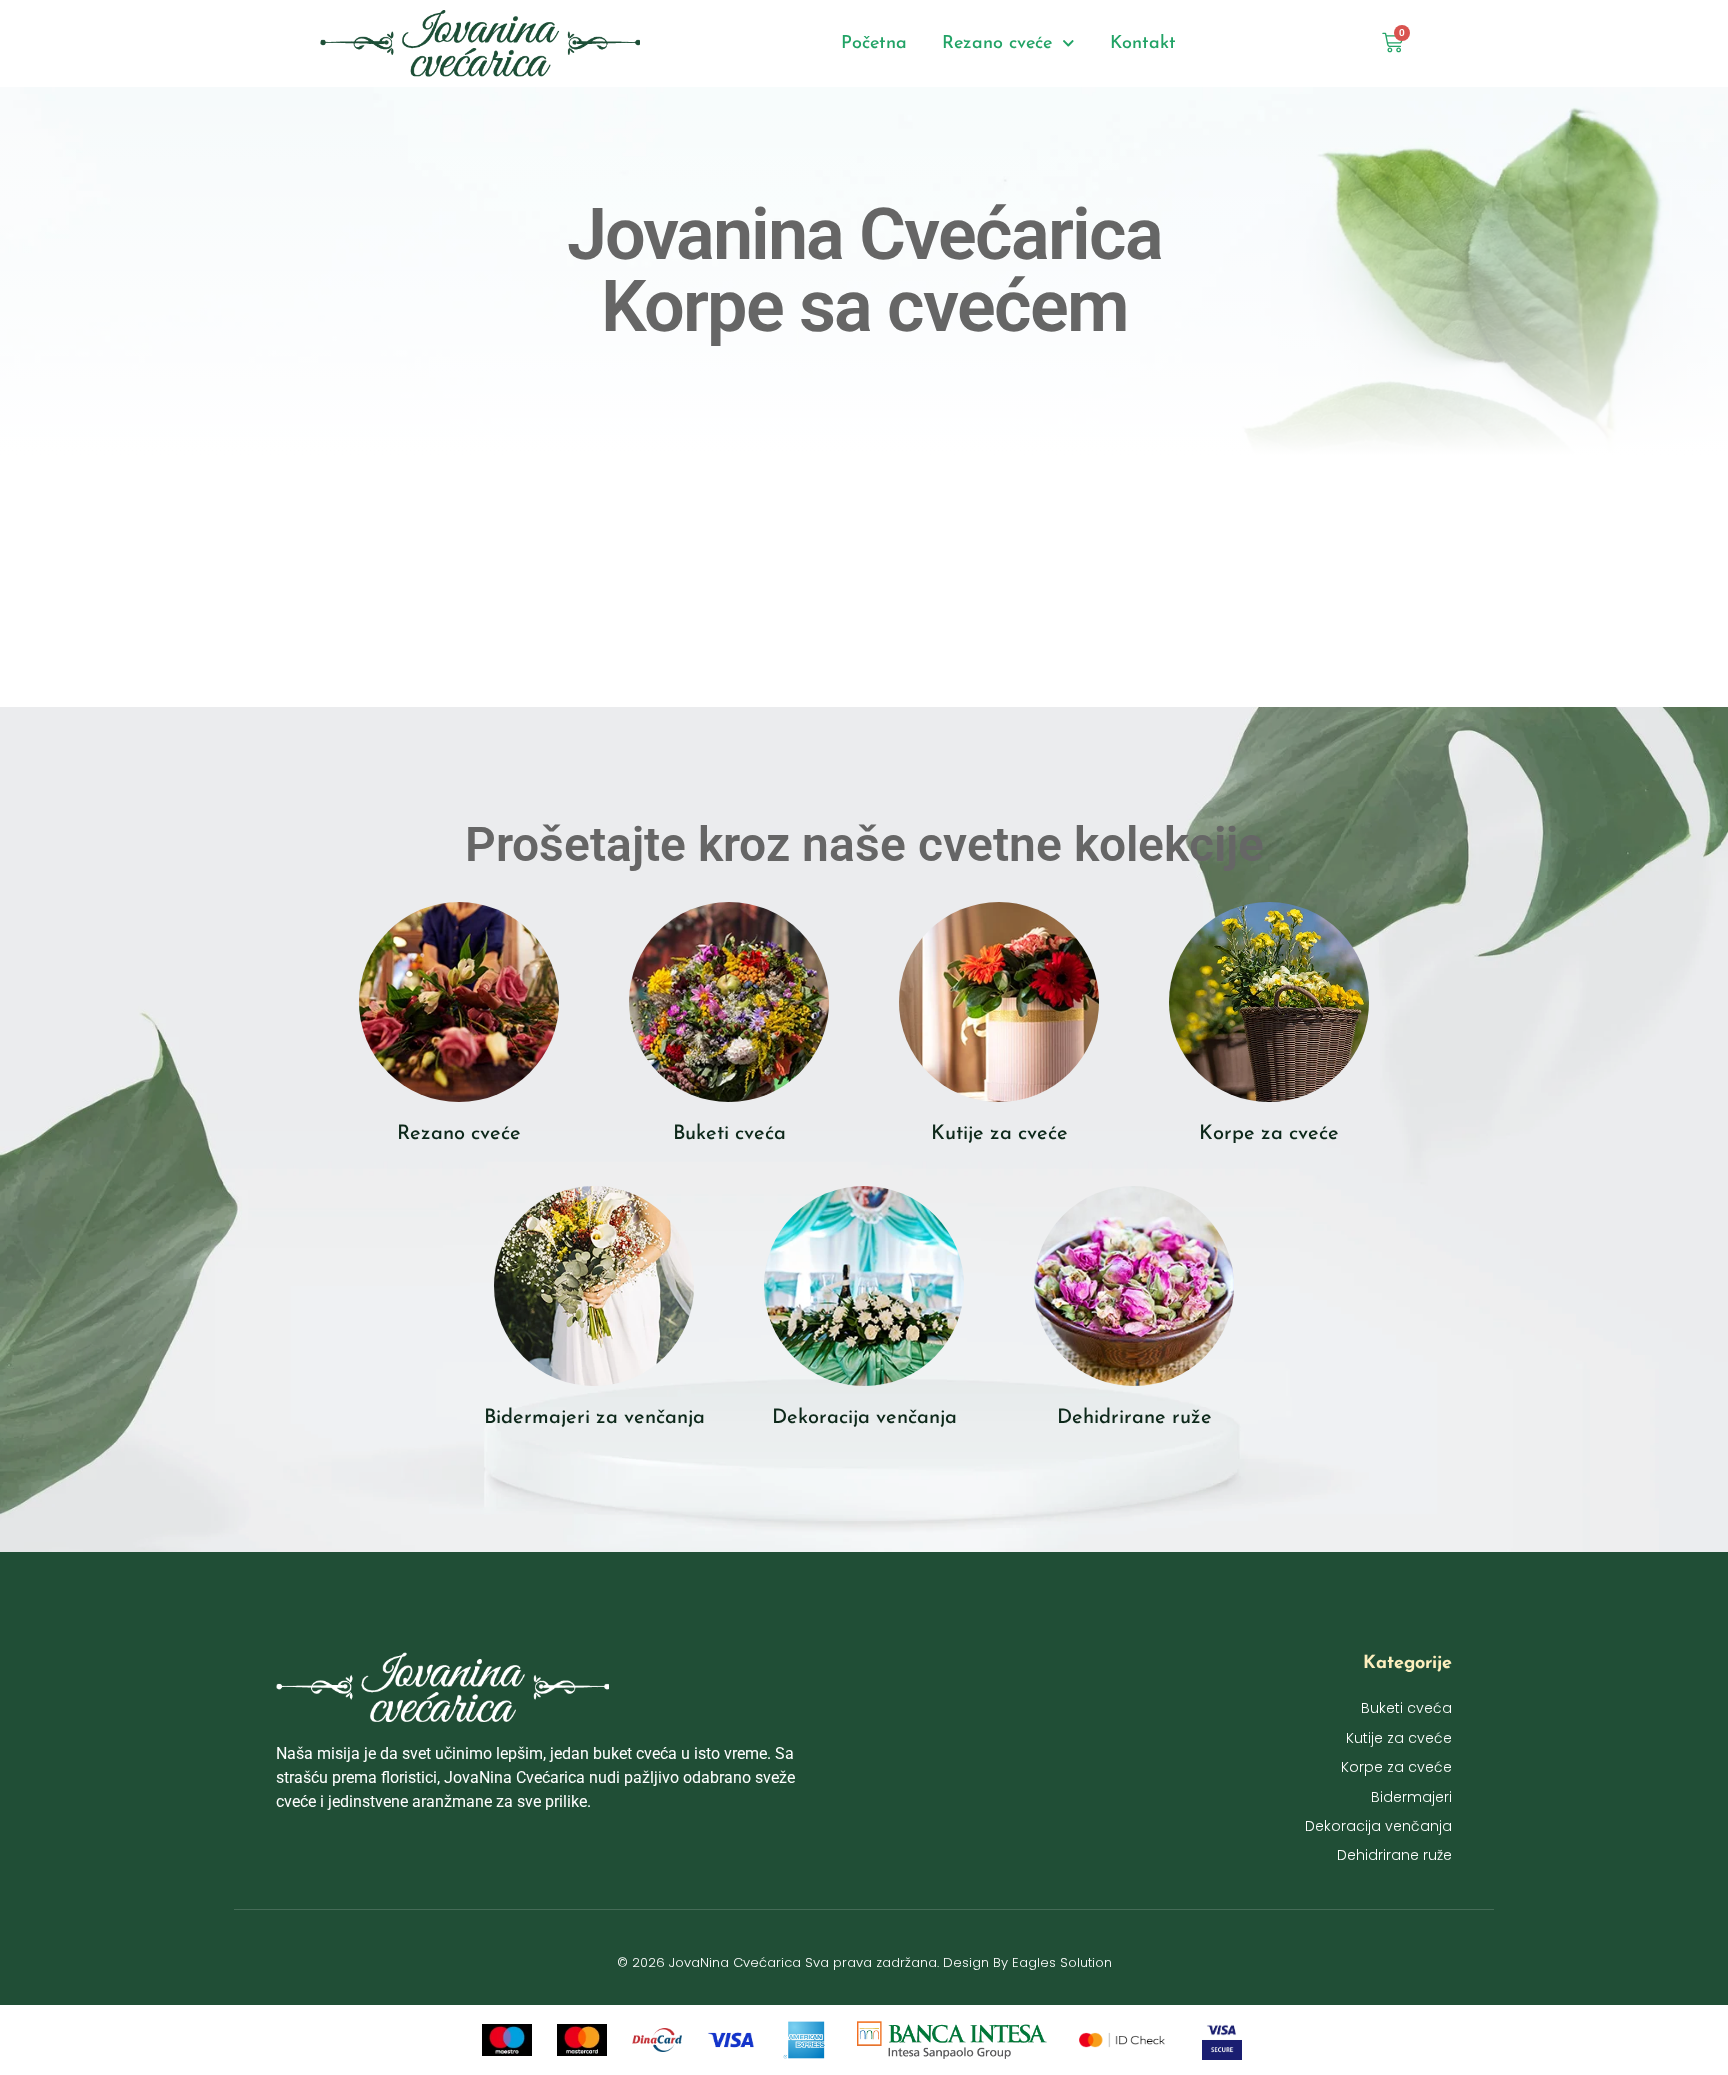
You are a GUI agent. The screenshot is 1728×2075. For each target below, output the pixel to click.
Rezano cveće (997, 44)
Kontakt (1143, 44)
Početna (874, 44)
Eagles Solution (1062, 1962)
